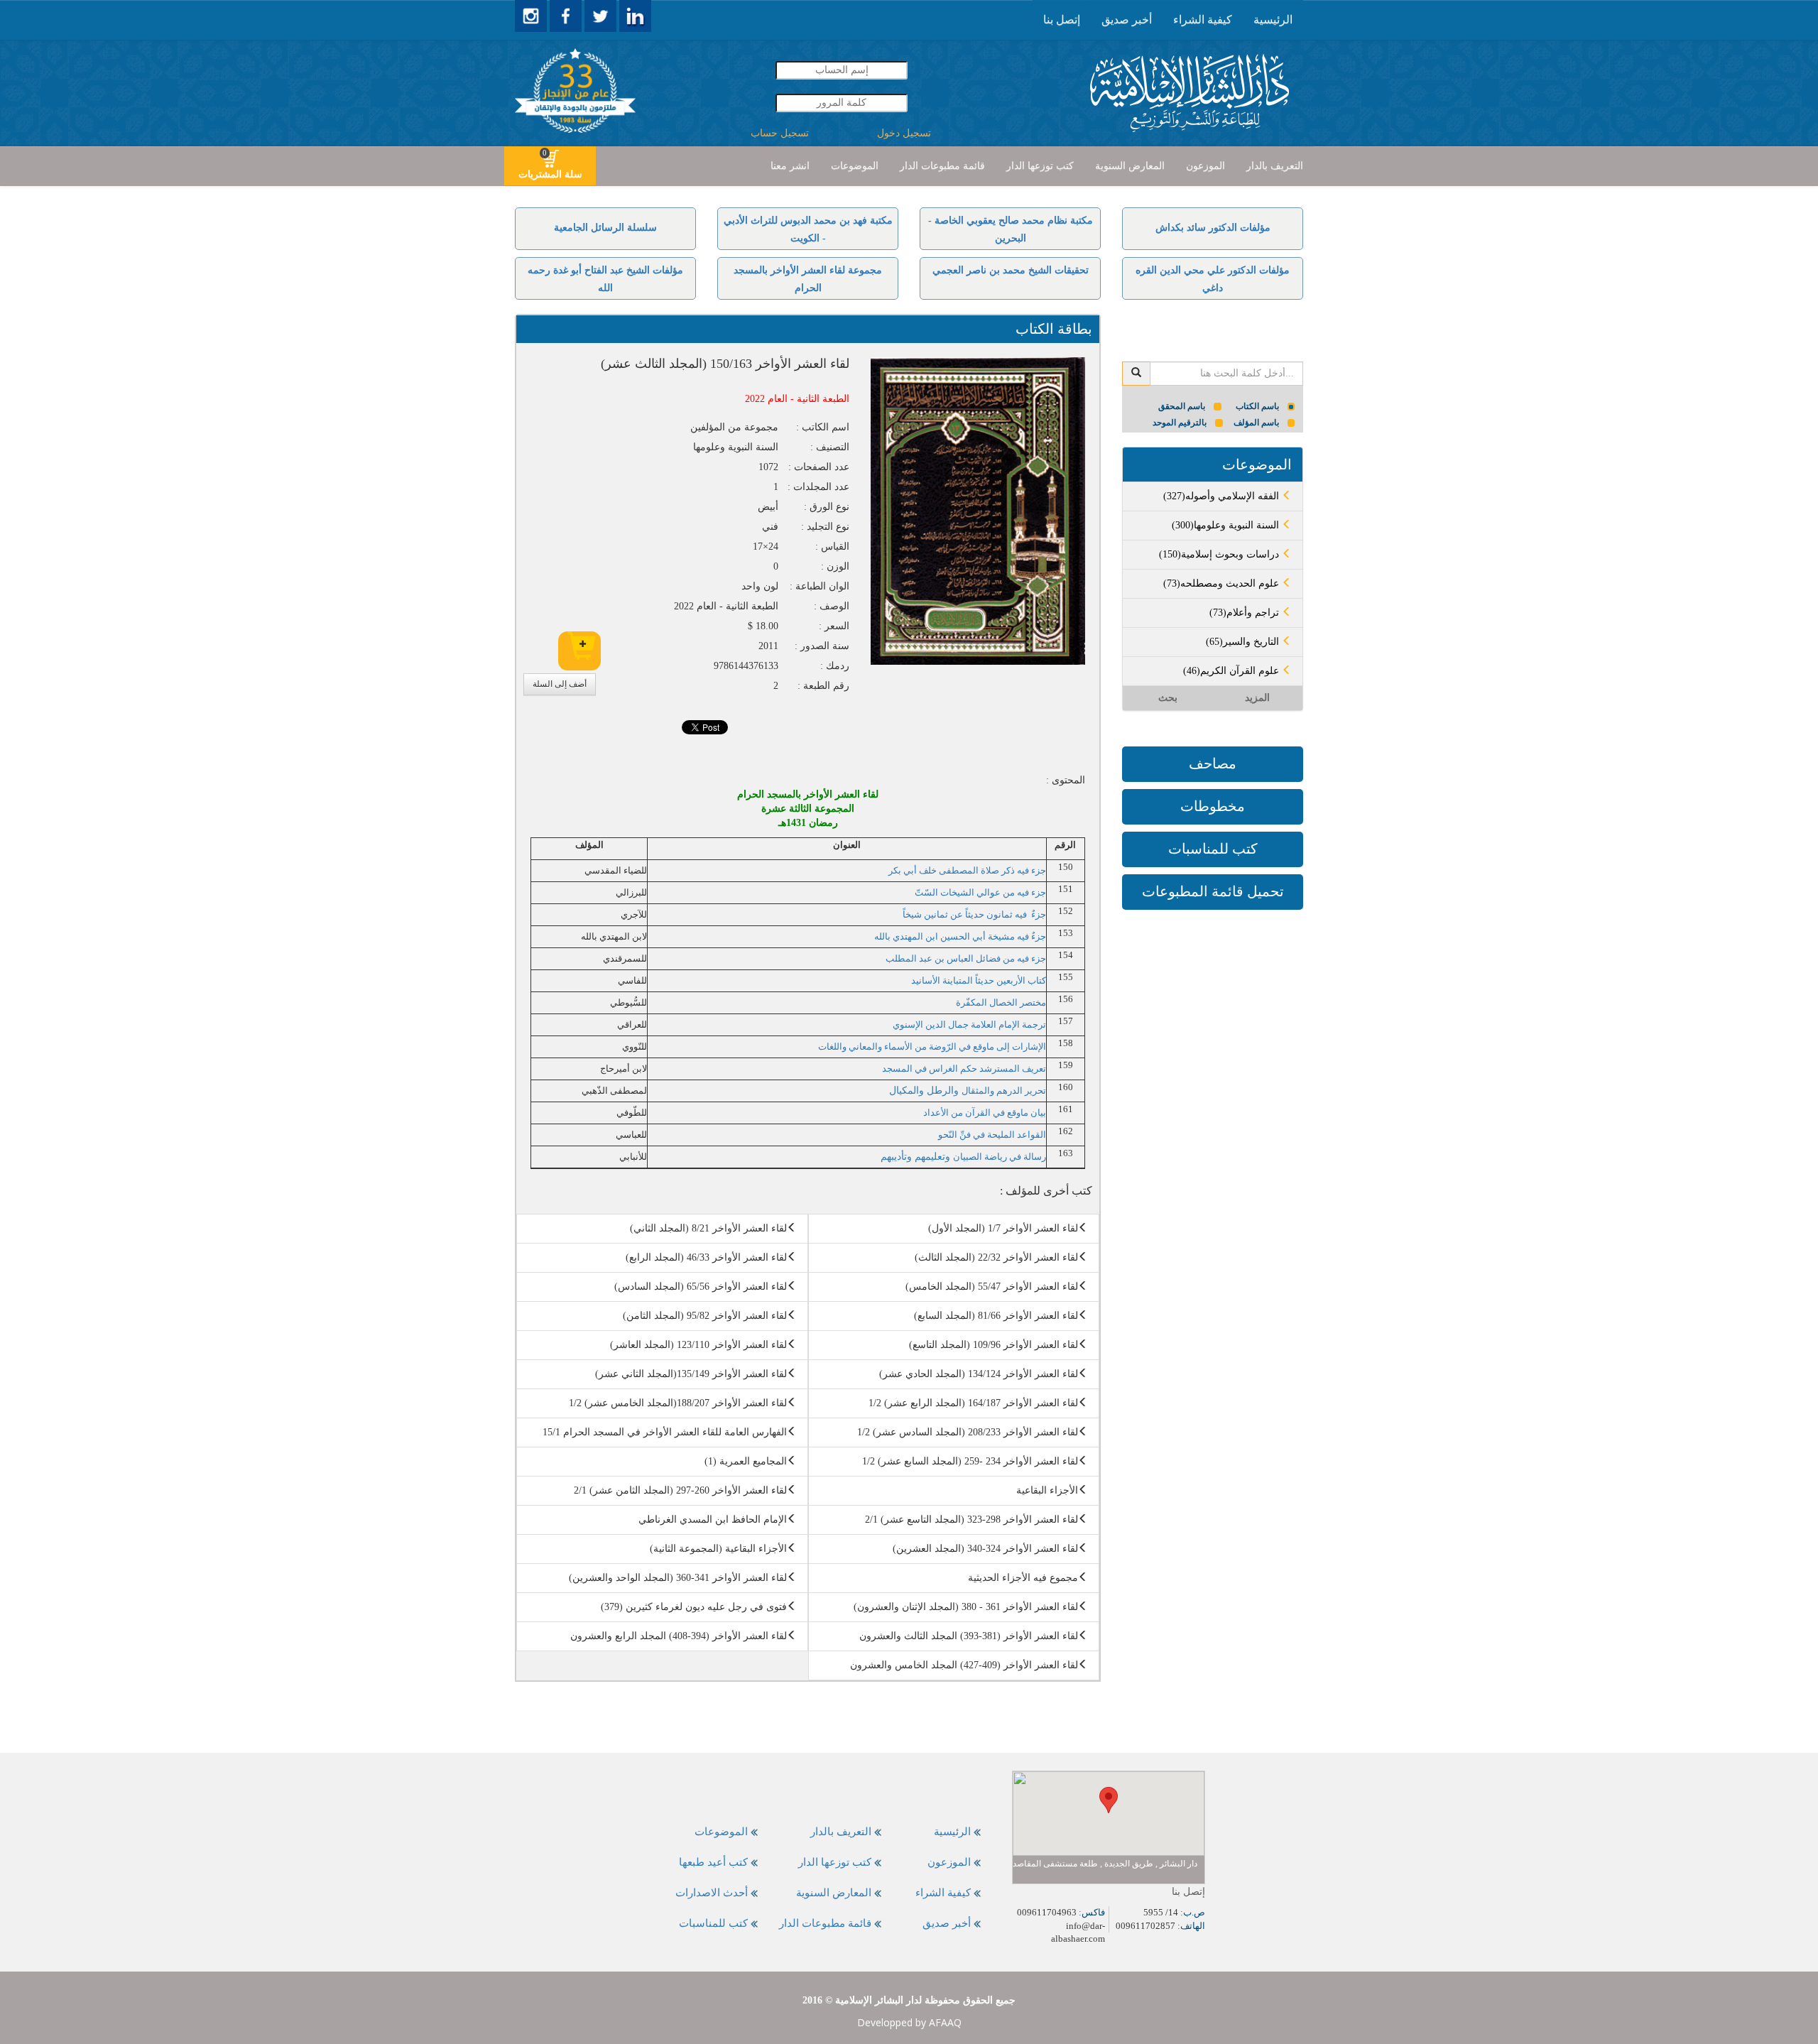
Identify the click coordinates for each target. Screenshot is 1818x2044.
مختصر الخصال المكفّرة (1001, 1002)
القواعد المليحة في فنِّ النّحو (992, 1135)
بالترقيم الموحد (1180, 423)
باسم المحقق (1182, 406)
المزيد (1257, 698)
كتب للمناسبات (1213, 849)
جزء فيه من (1024, 892)
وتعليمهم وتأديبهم (963, 1157)
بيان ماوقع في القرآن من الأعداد (985, 1113)
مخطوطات (1213, 806)
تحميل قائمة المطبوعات (1213, 891)
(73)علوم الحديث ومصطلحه (1223, 583)
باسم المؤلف (1256, 423)
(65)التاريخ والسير (1244, 642)
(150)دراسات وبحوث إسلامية (1220, 554)
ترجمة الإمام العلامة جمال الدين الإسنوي (969, 1024)
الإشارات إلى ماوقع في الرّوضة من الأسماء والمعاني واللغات (932, 1047)
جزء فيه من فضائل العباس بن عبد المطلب (966, 958)
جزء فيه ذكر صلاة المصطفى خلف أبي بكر (967, 870)
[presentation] (1273, 20)
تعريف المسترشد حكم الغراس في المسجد (964, 1069)
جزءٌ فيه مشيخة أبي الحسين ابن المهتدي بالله (960, 936)
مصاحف (1213, 763)
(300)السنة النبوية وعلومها (1227, 525)
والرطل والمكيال (968, 1091)
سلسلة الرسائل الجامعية (605, 228)
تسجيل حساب (780, 133)
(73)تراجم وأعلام (1246, 613)
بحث (1168, 698)
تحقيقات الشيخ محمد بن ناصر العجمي (1011, 270)
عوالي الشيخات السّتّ (958, 892)
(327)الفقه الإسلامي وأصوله (1223, 496)
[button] (1109, 1800)
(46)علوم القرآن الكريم (1232, 671)
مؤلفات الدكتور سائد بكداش (1213, 228)
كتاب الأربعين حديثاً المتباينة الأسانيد (979, 980)
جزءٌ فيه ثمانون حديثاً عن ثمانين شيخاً (974, 914)
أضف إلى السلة (560, 684)
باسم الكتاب (1257, 406)
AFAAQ (945, 2022)
